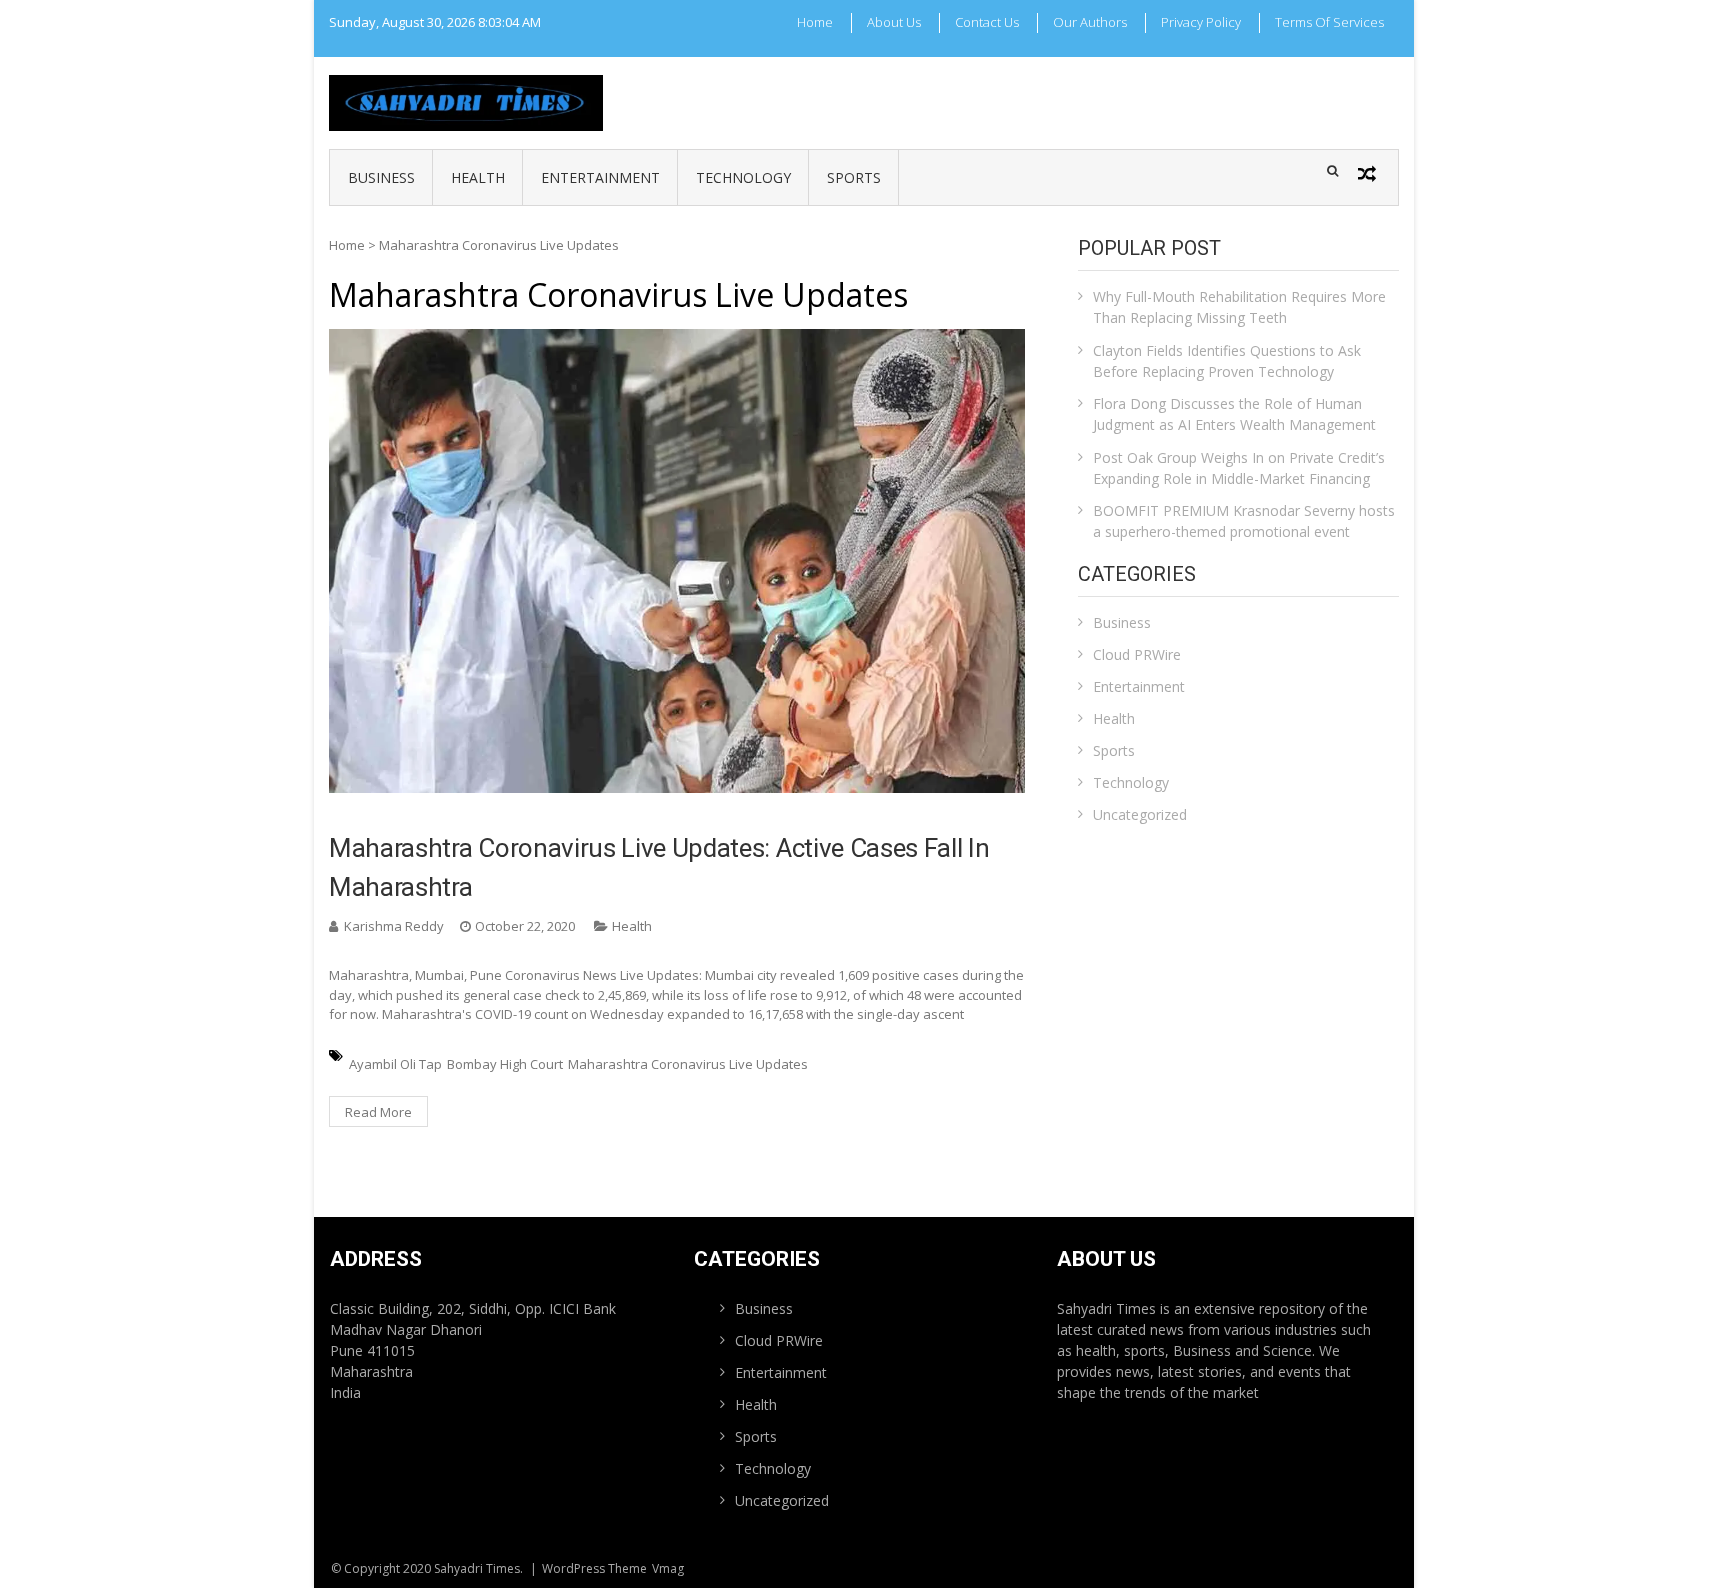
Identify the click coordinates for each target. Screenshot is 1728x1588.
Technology (743, 177)
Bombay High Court (505, 1064)
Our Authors (1090, 22)
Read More (378, 1112)
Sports (854, 177)
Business (381, 177)
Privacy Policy (1201, 22)
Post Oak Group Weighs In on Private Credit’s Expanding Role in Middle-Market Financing (1239, 468)
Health (478, 177)
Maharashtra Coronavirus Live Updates (688, 1064)
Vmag (668, 1568)
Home (815, 22)
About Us (894, 22)
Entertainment (600, 177)
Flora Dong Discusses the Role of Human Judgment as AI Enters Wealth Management (1234, 414)
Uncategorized (1140, 814)
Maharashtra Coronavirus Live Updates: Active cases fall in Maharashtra (659, 867)
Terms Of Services (1329, 22)
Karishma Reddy (394, 926)
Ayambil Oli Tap (395, 1064)
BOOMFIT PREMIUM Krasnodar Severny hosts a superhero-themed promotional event (1244, 521)
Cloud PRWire (1137, 654)
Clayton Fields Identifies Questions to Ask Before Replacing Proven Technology (1227, 361)
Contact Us (987, 22)
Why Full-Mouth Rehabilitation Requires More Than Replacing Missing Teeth (1239, 307)
